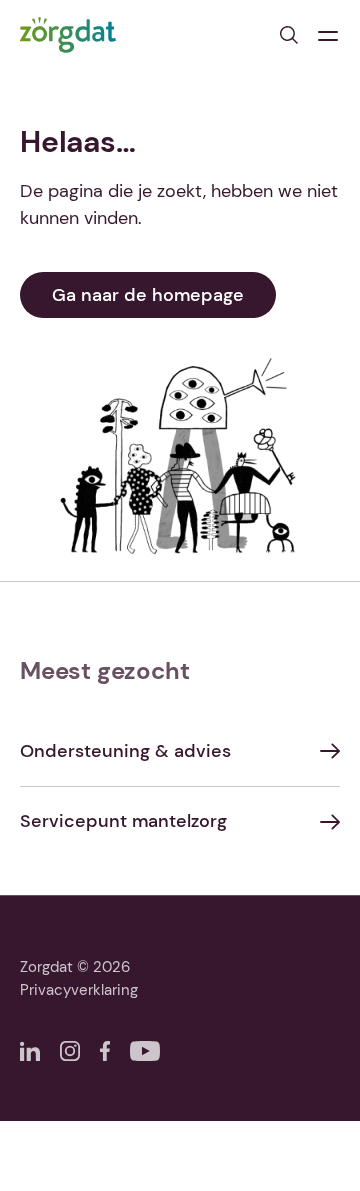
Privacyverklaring (79, 990)
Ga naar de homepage (148, 295)
